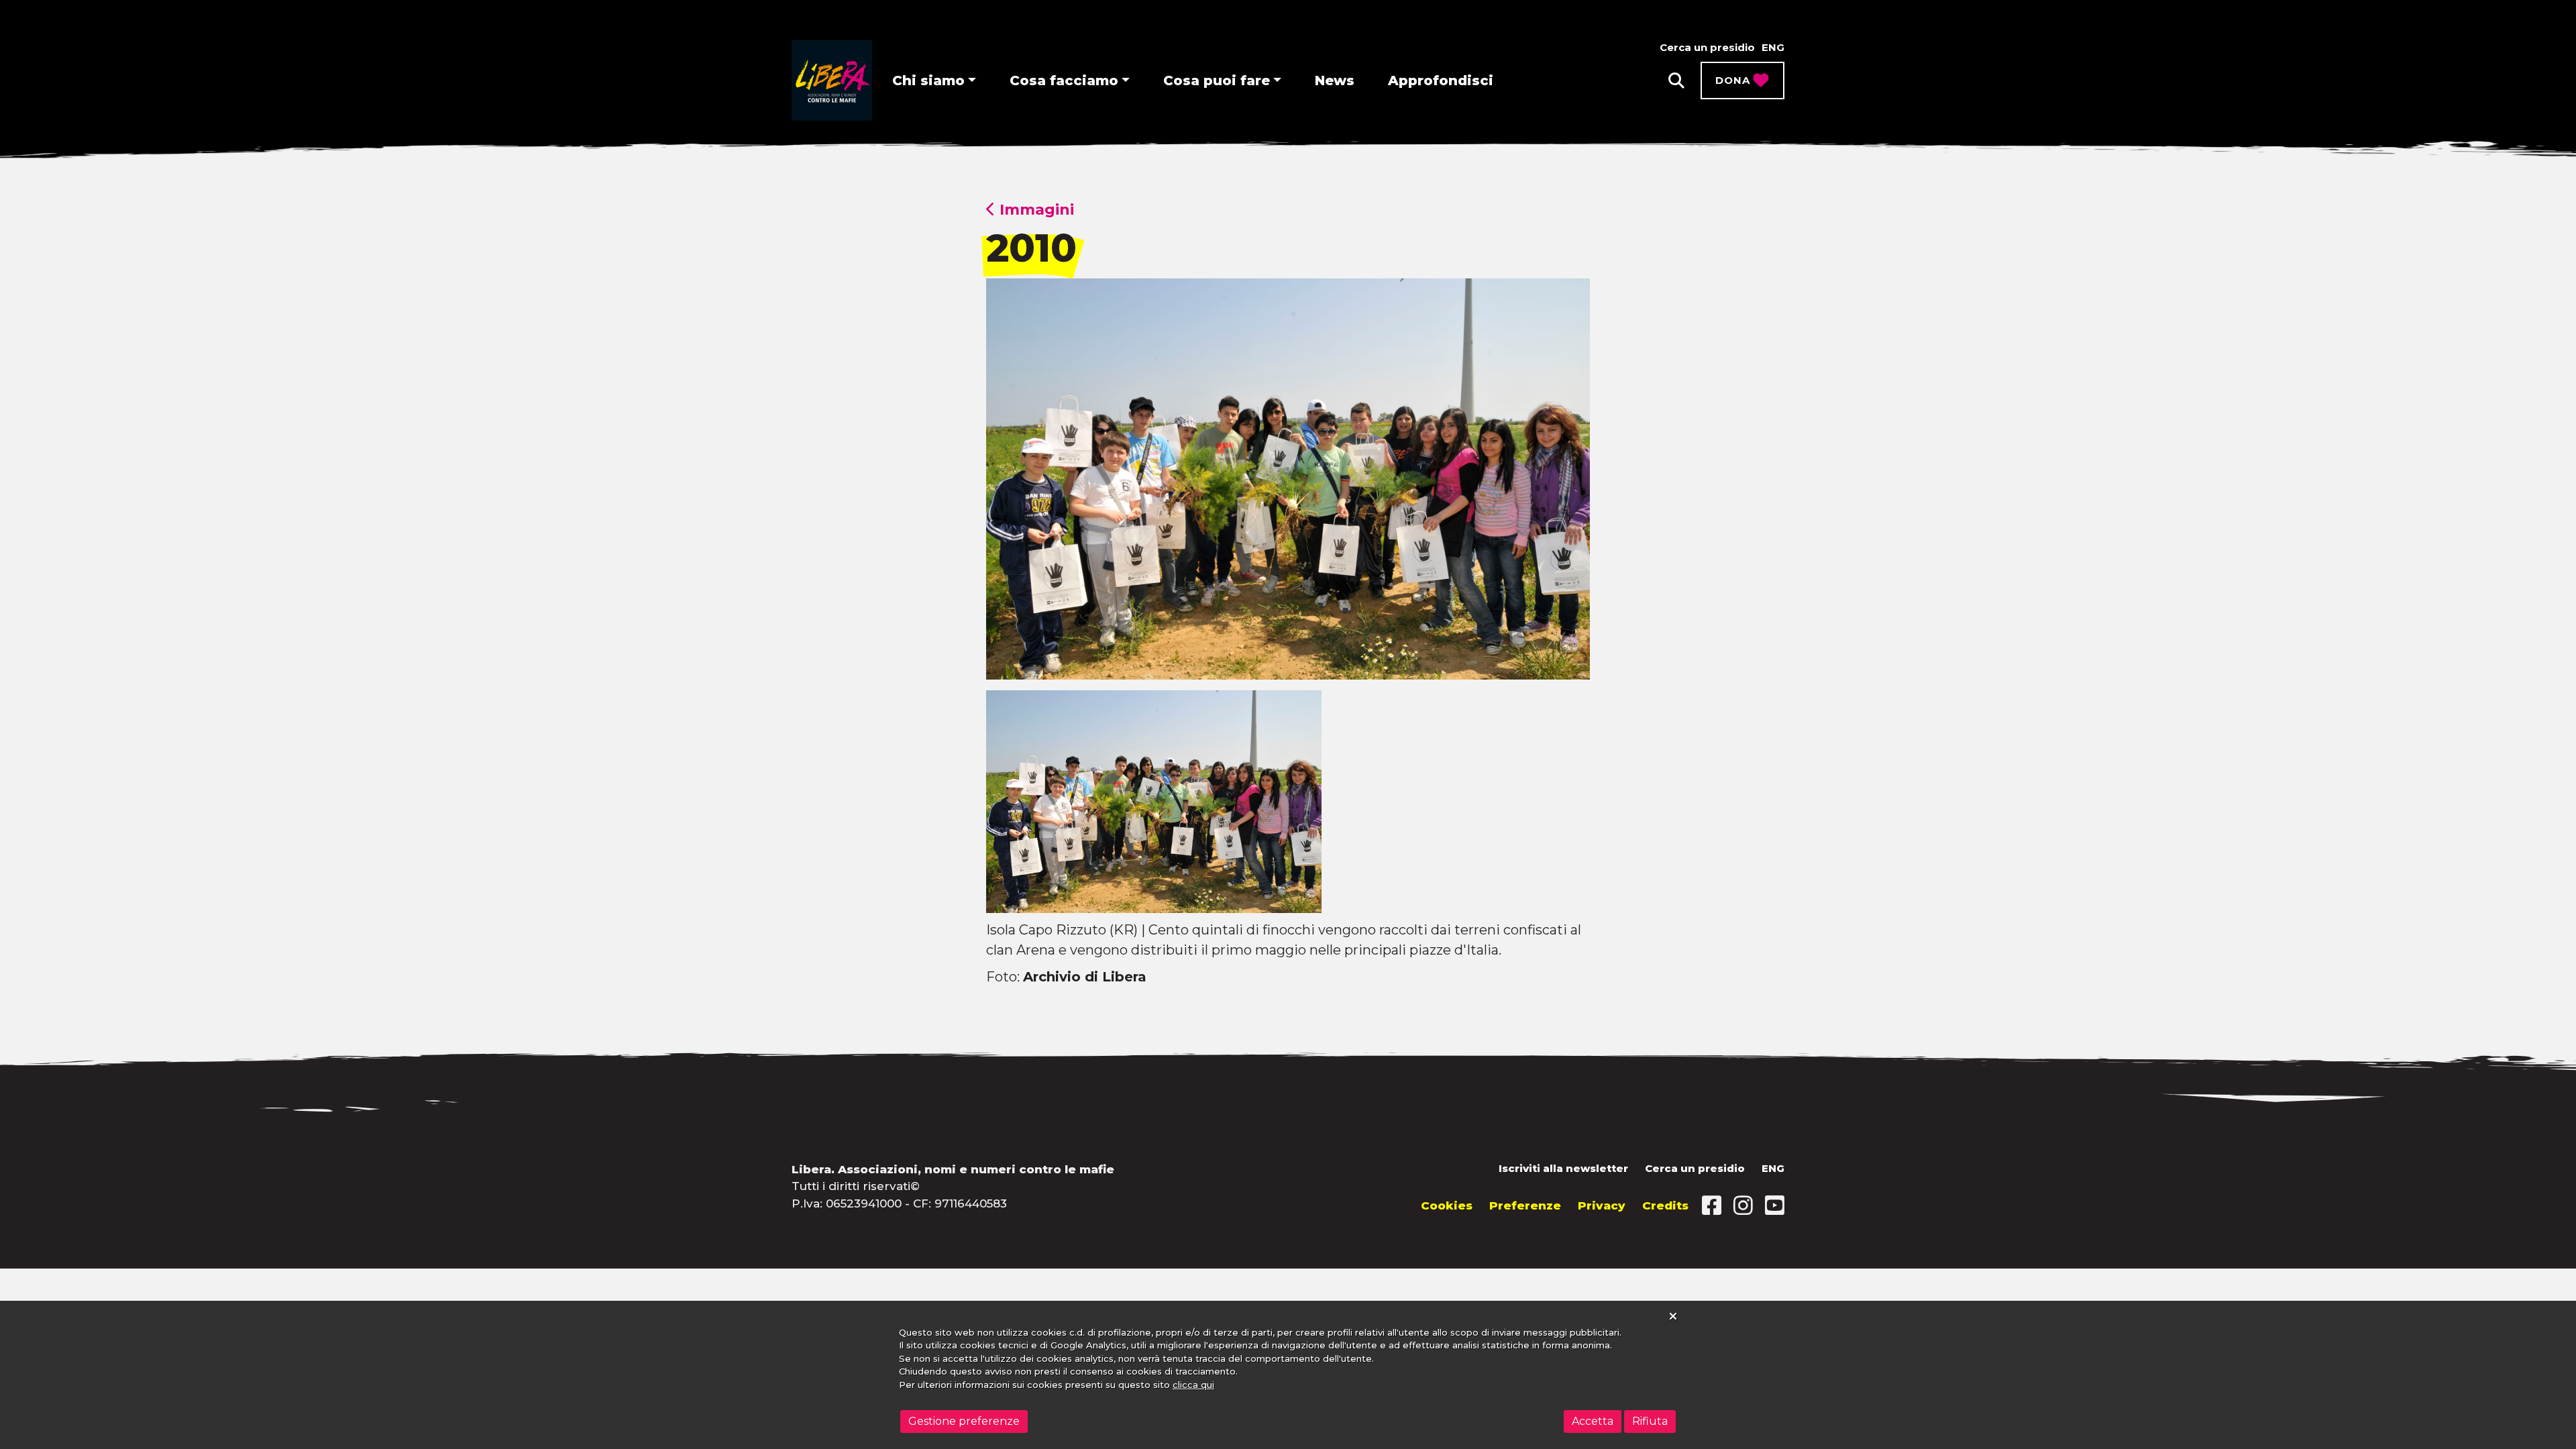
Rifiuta (1650, 1421)
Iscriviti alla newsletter (1563, 1168)
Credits (1665, 1205)
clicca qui (1193, 1385)
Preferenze (1525, 1205)
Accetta (1593, 1421)
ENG (1773, 47)
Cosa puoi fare (1217, 80)
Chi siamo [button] (928, 80)
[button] (1676, 81)
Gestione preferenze (964, 1421)
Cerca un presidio (1707, 47)
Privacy (1602, 1205)
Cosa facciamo (1064, 80)
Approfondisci (1441, 80)
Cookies (1447, 1205)
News (1335, 80)
